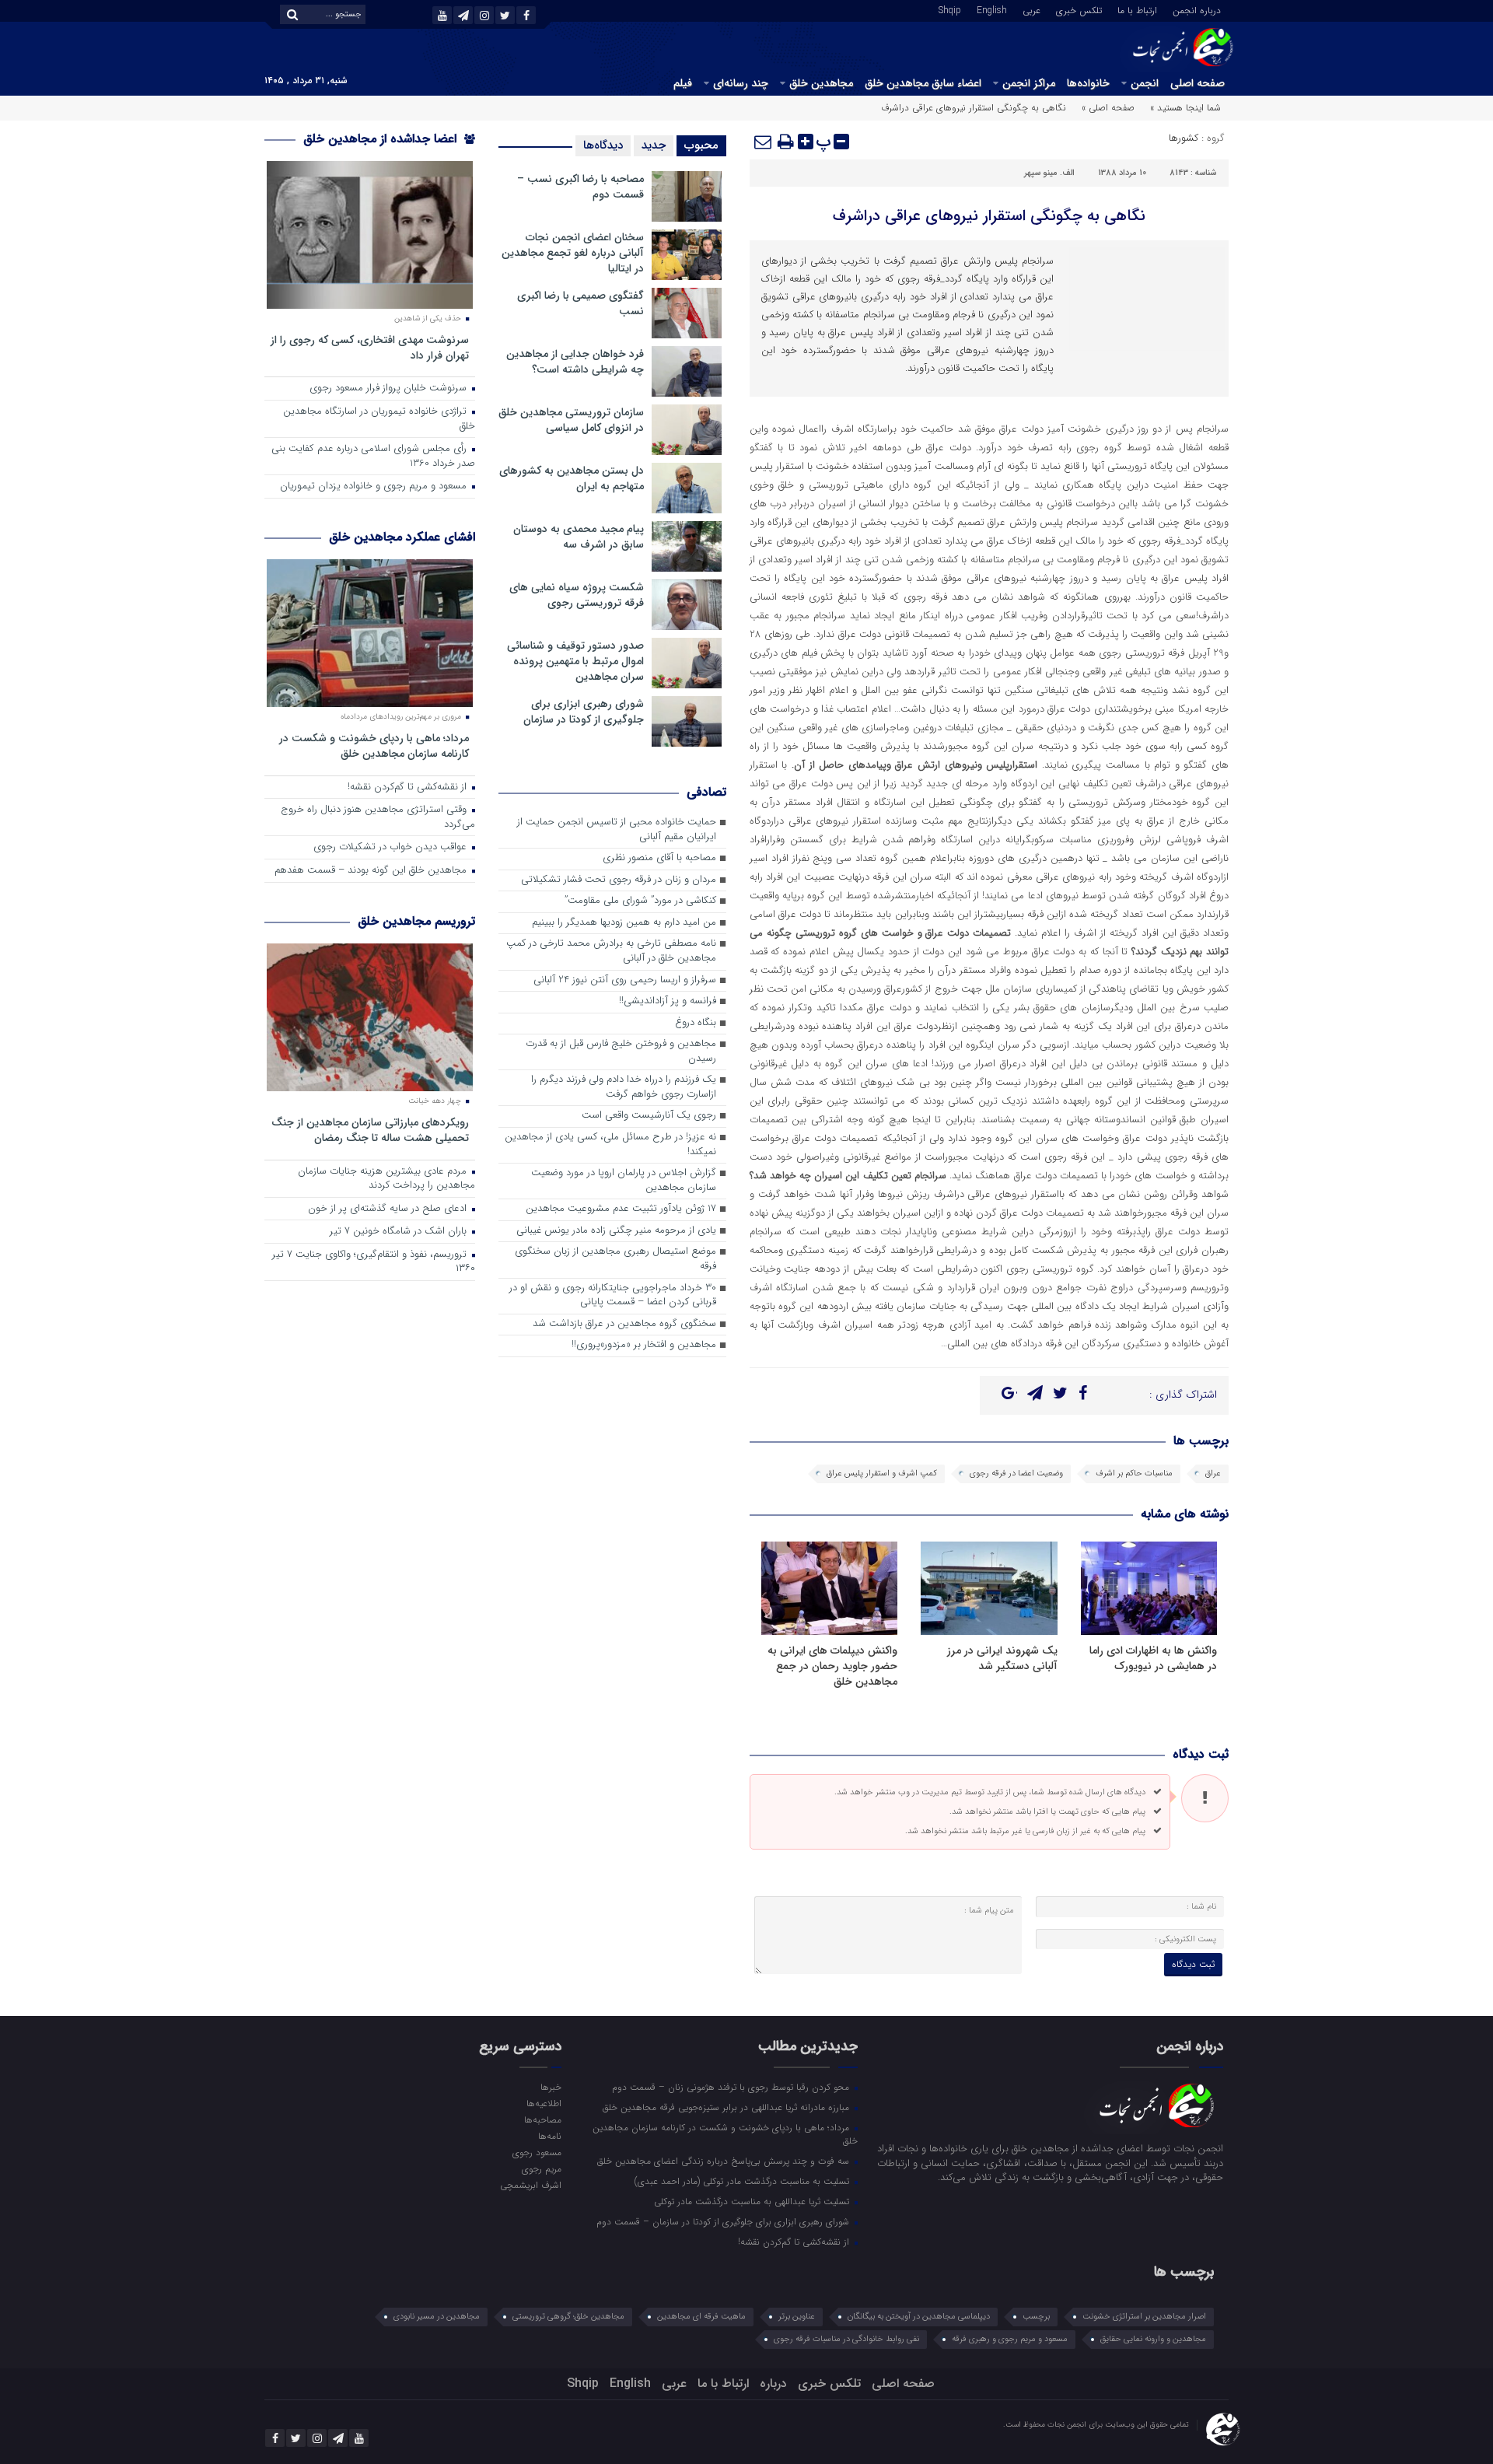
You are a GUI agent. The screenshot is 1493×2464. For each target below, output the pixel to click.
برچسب (1036, 2317)
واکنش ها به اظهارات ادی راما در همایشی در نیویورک (1153, 1658)
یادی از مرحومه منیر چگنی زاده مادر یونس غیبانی (616, 1231)
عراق (1213, 1473)
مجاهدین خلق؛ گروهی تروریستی (568, 2317)
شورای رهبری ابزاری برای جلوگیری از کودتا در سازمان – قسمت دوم (724, 2221)
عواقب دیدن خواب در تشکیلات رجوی (392, 847)
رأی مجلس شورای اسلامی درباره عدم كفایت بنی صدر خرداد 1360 (373, 457)
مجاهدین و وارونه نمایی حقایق (1153, 2339)
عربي (1031, 9)
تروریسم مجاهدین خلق (416, 921)
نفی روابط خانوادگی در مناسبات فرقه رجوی (846, 2339)
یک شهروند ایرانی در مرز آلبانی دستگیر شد (1002, 1658)
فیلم (683, 83)
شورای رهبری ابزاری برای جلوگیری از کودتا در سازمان (584, 712)
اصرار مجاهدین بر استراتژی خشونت (1144, 2317)
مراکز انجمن (1029, 83)
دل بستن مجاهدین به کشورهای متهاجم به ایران (572, 478)
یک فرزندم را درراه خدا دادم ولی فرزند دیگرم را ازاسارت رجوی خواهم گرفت (624, 1087)
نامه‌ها (549, 2136)
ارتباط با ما (1137, 9)
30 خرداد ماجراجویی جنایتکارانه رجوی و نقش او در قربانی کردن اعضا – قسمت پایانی (613, 1296)
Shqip (950, 9)
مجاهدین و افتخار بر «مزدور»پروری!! (644, 1345)
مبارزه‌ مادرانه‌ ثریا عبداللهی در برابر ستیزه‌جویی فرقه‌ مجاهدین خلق (727, 2107)
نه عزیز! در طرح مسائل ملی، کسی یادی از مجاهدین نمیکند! (610, 1145)
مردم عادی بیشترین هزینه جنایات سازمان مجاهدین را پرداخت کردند (386, 1179)
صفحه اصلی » (1108, 108)
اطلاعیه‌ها (544, 2103)
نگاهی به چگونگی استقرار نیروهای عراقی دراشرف (989, 216)
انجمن (1145, 83)
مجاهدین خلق (821, 83)
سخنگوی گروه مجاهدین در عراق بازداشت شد (624, 1324)
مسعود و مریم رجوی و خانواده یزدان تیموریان (375, 486)
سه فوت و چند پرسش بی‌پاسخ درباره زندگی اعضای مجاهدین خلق (725, 2161)
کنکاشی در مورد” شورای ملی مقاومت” (640, 901)
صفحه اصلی (1198, 83)
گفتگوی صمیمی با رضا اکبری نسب (580, 303)
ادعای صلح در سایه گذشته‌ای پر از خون (389, 1209)
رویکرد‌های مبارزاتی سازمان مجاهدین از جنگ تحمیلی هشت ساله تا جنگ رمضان (370, 1130)
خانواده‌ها (1088, 83)
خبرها (551, 2087)
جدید (654, 145)
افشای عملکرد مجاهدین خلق (402, 537)
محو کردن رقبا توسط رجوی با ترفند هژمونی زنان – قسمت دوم (732, 2087)
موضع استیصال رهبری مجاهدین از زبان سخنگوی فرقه (615, 1259)
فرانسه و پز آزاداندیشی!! (668, 1001)
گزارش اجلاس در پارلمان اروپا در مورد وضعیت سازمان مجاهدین (624, 1181)
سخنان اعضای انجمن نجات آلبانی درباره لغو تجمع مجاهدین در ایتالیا (573, 253)
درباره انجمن (1197, 9)
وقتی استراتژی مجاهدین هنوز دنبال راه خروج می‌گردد (378, 817)
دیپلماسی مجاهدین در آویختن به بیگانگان (919, 2317)
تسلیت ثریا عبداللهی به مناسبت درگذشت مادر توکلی (753, 2201)
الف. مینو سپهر (1049, 173)
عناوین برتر (797, 2317)
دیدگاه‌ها (603, 145)
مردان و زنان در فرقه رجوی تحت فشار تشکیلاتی (619, 880)
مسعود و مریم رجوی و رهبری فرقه (1010, 2339)
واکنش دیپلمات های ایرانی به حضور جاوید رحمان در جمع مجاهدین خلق (832, 1666)
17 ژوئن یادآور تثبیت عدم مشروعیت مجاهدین (621, 1209)
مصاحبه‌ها (542, 2119)
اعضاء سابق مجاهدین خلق (923, 83)
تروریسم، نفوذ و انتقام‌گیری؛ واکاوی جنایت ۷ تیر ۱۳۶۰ (374, 1262)
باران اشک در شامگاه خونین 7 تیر (400, 1232)
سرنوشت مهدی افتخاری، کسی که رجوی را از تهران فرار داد (370, 347)
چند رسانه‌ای (741, 83)
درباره (773, 2383)
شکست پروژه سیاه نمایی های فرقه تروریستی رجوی (577, 595)
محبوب (701, 145)
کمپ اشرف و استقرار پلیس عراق (882, 1473)
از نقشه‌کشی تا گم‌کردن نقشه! (409, 787)
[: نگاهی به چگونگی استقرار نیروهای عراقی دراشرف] (764, 142)
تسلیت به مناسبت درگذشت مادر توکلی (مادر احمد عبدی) (743, 2181)
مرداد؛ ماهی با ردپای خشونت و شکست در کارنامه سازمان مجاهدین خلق (374, 745)
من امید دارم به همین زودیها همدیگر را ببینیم (624, 923)
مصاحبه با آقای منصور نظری (659, 858)
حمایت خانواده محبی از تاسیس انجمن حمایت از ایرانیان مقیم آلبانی (617, 830)
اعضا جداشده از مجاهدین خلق (382, 139)
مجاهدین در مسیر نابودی (437, 2317)
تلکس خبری (1079, 9)
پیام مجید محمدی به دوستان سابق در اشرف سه (579, 537)
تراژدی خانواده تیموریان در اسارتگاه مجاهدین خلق (379, 419)
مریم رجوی (541, 2168)
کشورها (1184, 138)
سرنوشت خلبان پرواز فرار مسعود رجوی (390, 388)
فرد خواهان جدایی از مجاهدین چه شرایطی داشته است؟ (575, 362)
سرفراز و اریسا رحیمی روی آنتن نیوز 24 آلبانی (625, 980)
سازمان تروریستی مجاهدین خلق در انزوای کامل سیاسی (571, 420)
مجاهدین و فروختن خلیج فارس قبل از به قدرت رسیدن (621, 1052)
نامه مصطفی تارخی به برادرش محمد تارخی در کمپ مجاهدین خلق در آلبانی (611, 951)
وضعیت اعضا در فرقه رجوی (1016, 1473)
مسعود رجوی (537, 2152)
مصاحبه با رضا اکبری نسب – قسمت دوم (580, 187)
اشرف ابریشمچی (530, 2185)
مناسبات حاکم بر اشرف (1134, 1473)
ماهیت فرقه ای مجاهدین (701, 2317)
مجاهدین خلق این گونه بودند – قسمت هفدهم (372, 871)
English (992, 9)
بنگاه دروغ (696, 1023)
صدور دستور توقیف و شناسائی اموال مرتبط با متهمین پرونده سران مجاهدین (575, 661)
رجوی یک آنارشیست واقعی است (649, 1116)
